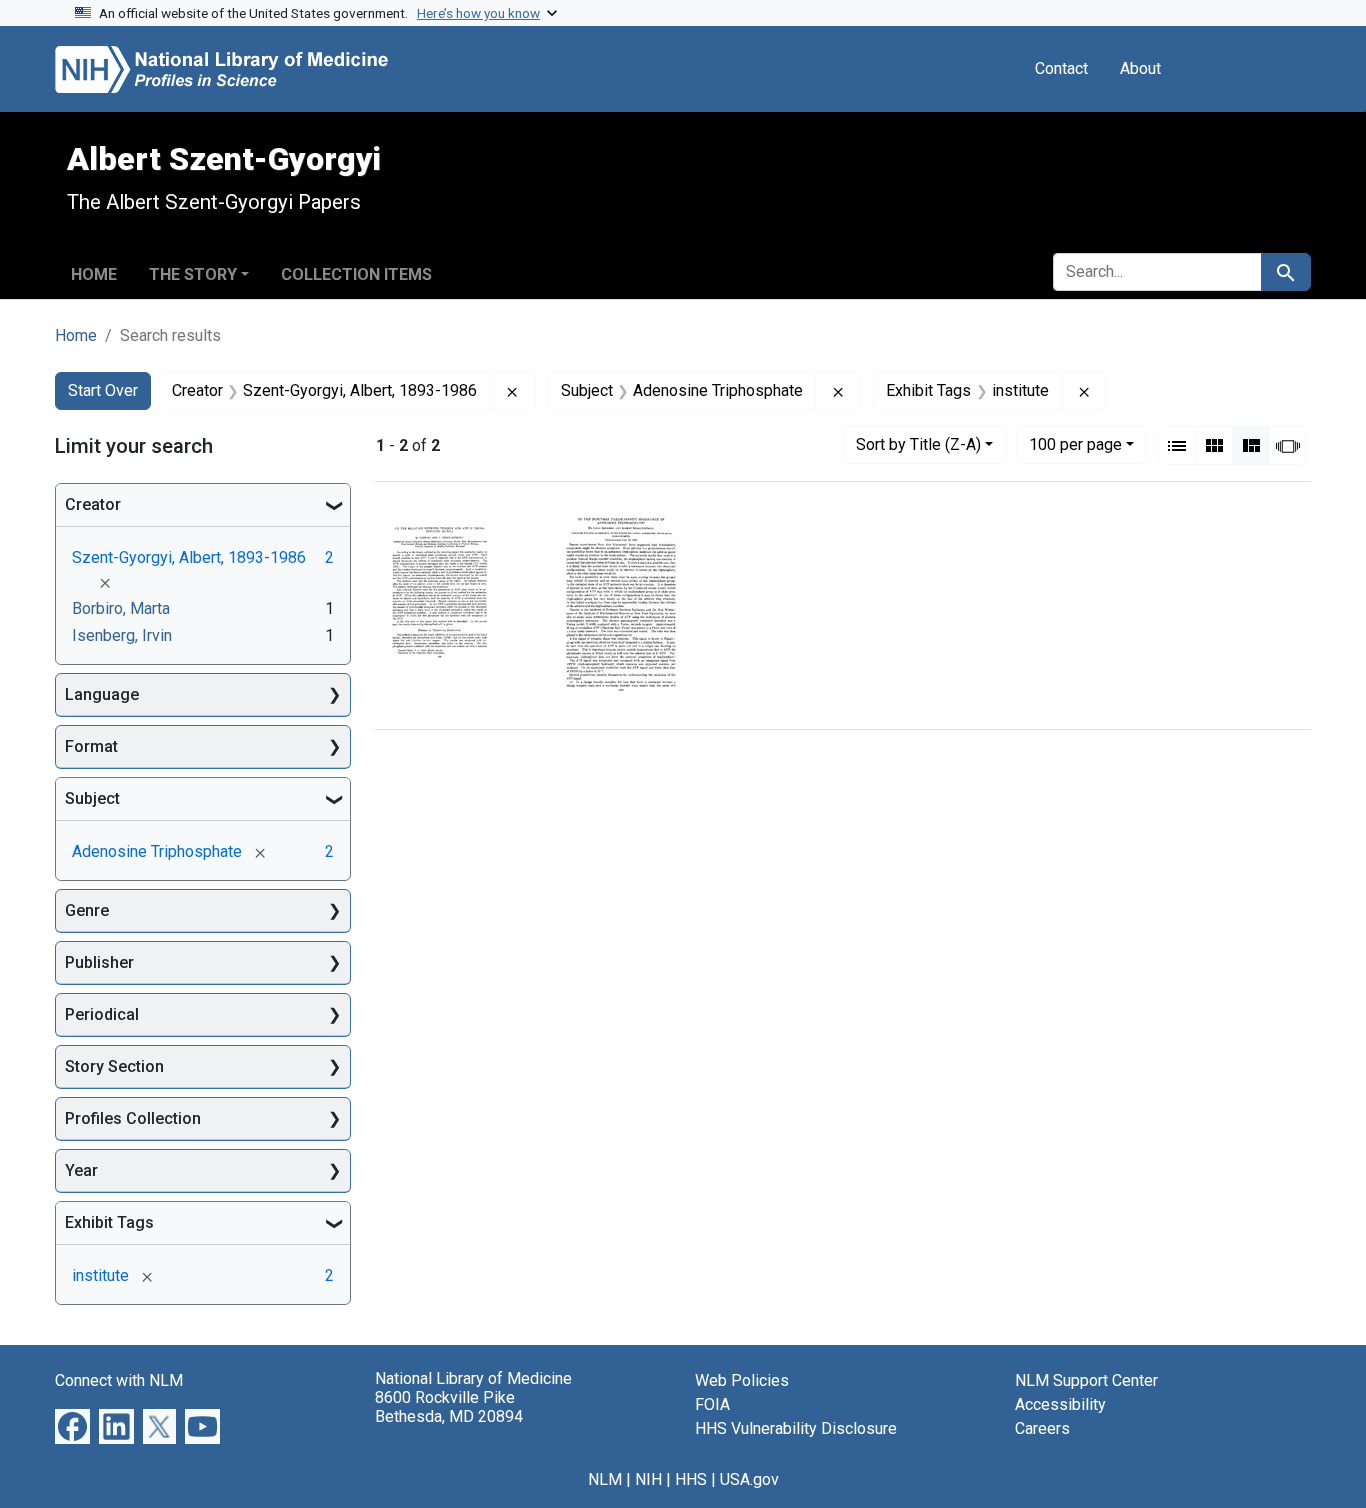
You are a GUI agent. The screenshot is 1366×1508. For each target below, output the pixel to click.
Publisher (99, 962)
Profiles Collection (133, 1118)
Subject (92, 798)
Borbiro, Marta (121, 608)
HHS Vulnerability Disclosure (796, 1428)
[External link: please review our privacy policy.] (72, 1425)
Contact (1061, 68)
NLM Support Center (1086, 1380)
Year (81, 1170)
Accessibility (1060, 1404)
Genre (87, 910)
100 (1075, 444)
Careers (1042, 1428)
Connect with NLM (119, 1380)
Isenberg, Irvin (122, 635)
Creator (93, 504)
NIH (648, 1479)
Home (94, 274)
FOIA (712, 1404)
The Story (193, 274)
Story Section (114, 1066)
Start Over (103, 390)
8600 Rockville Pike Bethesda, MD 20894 (449, 1407)
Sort (918, 444)
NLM (605, 1479)
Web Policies (742, 1380)
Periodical (102, 1014)
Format (91, 746)
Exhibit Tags (109, 1222)
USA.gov (749, 1479)
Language (102, 694)
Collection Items (356, 274)
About (1140, 68)
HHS (691, 1479)
